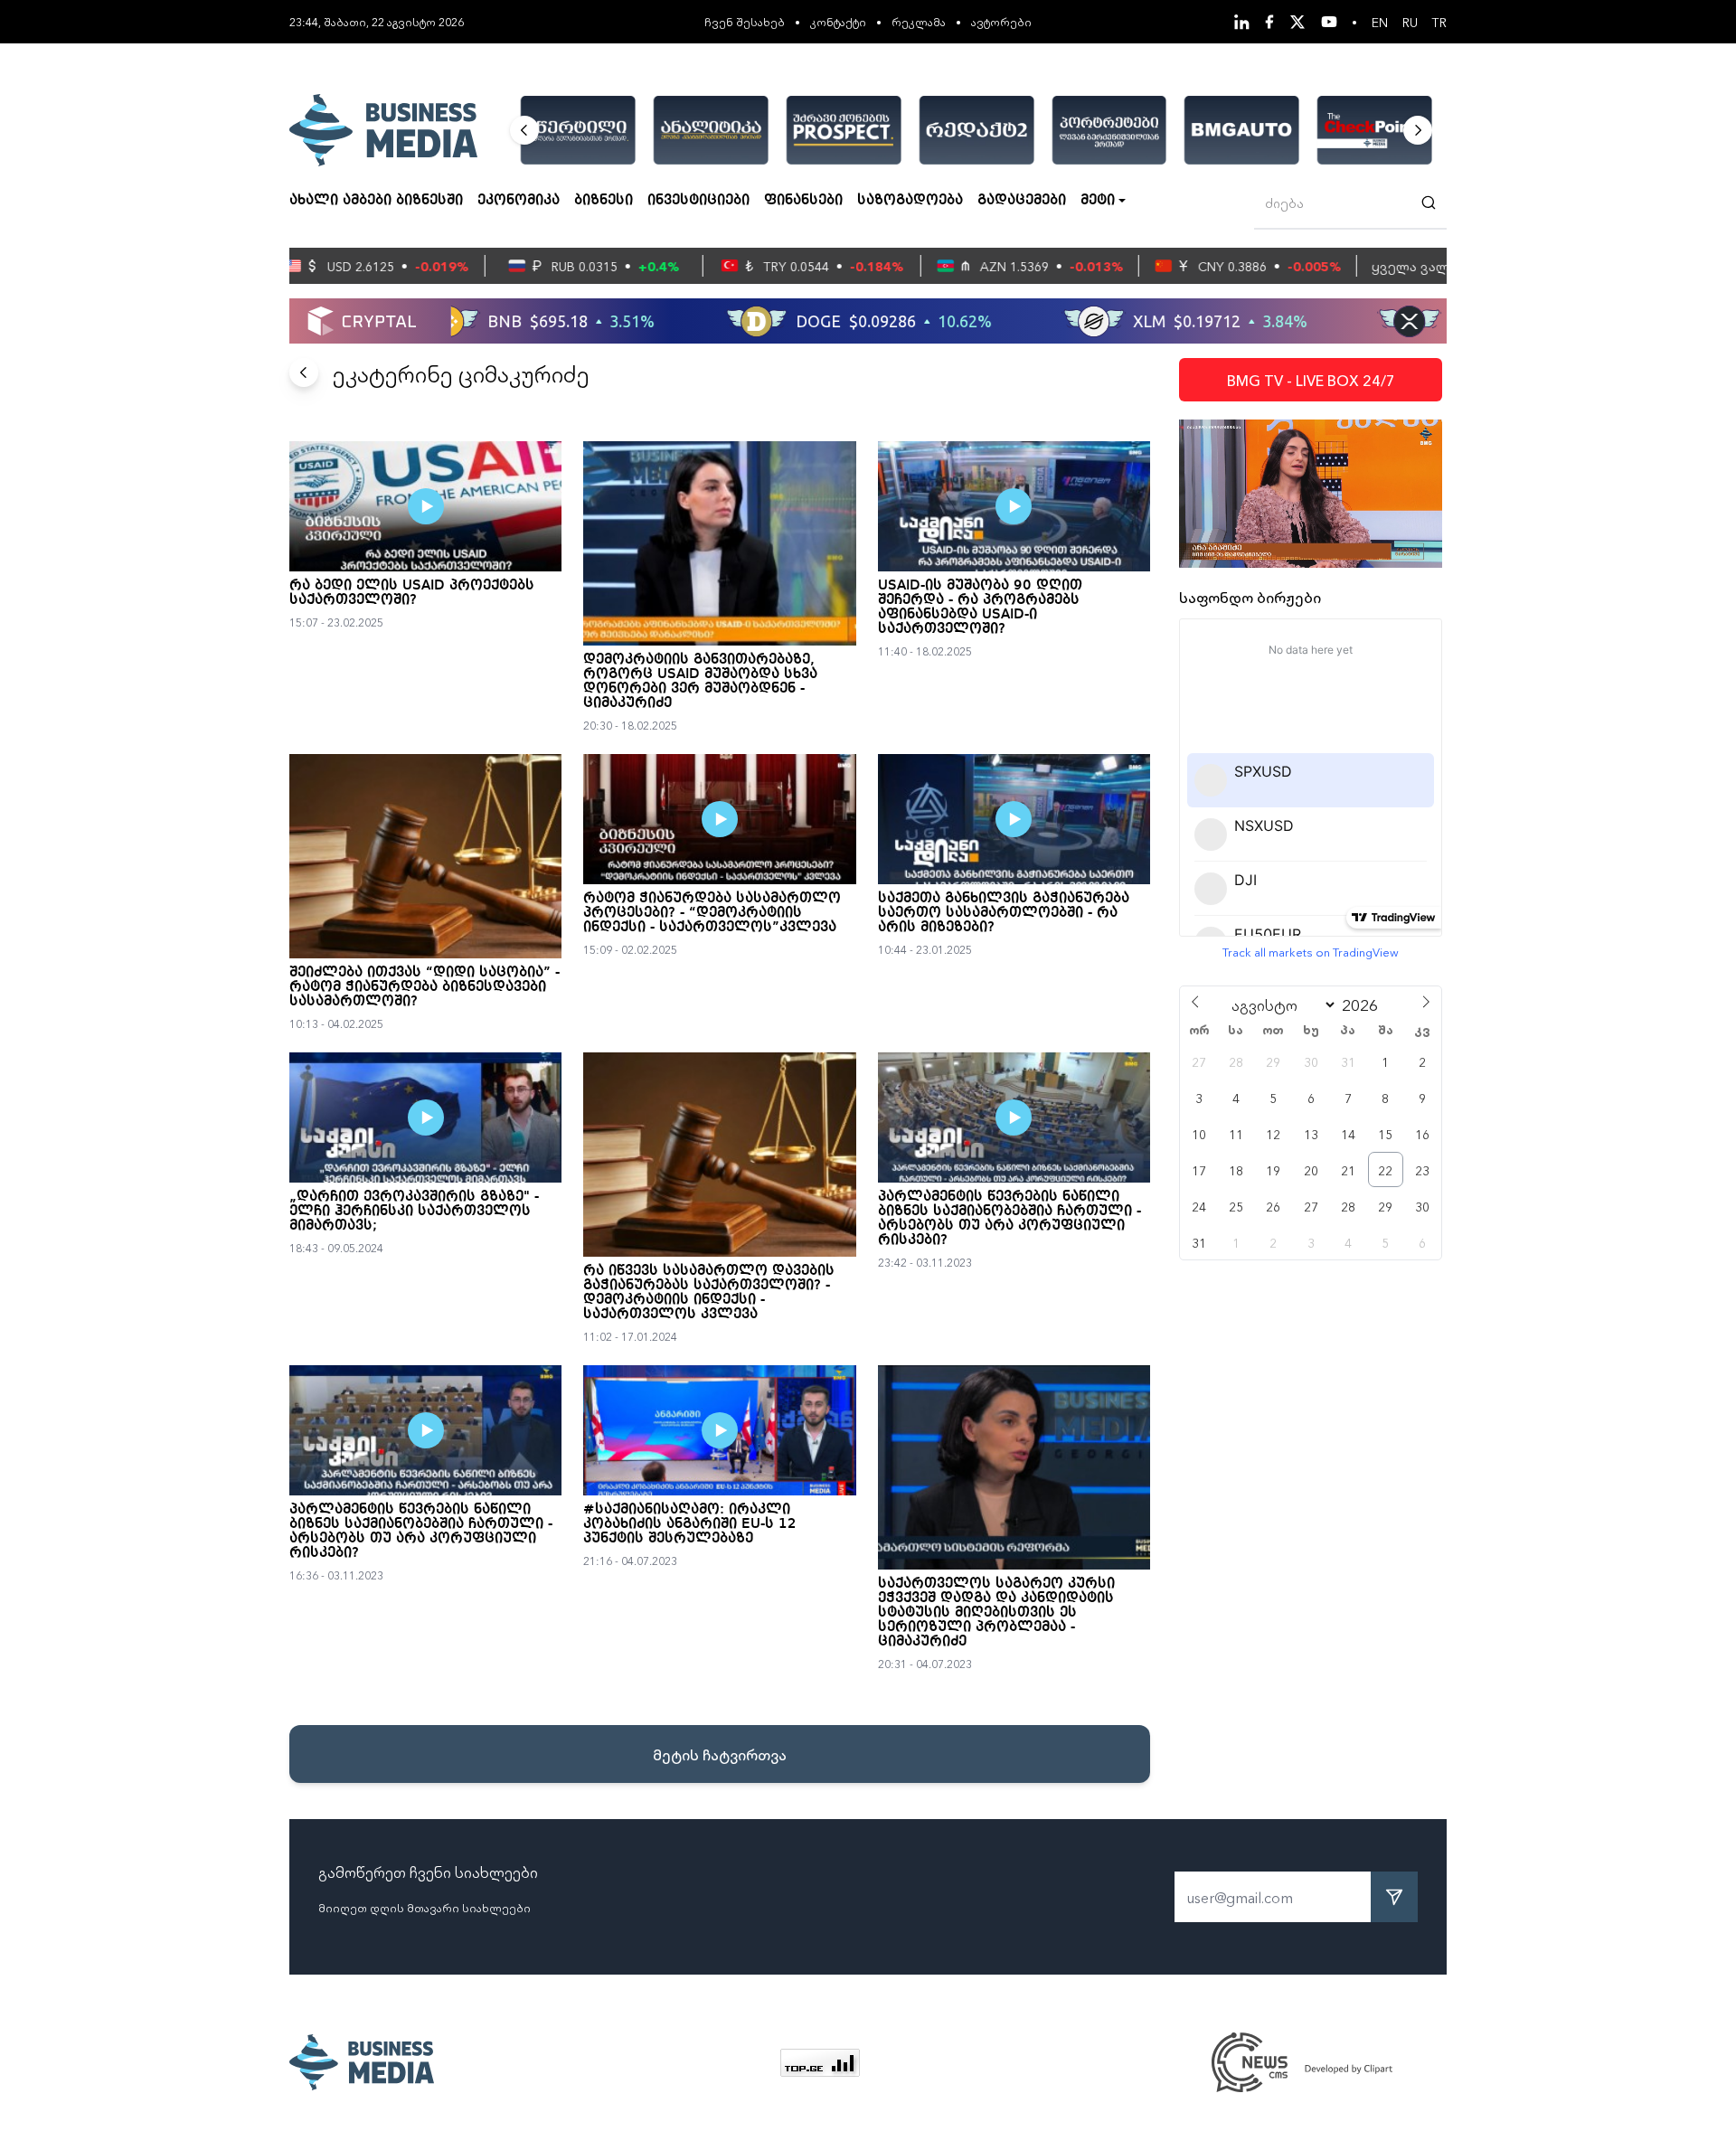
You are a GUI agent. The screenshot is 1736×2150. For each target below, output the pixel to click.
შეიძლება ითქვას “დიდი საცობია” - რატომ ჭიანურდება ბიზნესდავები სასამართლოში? (425, 987)
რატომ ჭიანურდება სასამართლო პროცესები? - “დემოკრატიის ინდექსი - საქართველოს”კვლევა (712, 913)
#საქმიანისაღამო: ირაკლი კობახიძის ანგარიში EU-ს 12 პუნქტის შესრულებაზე (690, 1524)
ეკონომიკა (519, 201)
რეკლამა (919, 21)
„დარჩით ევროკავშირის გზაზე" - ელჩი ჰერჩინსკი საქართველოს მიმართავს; (414, 1212)
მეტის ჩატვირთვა (720, 1754)
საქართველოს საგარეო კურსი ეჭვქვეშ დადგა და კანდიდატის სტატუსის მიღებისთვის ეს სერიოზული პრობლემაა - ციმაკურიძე (996, 1613)
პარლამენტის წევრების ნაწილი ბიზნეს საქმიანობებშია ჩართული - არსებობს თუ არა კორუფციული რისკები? (1010, 1219)
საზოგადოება (910, 201)
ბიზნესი (604, 201)
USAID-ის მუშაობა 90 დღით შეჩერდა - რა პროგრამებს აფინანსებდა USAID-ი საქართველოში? (980, 608)
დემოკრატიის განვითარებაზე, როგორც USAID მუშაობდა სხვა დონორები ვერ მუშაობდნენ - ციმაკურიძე (700, 682)
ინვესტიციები (698, 201)
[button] (524, 130)
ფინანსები (803, 201)
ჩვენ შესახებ (745, 21)
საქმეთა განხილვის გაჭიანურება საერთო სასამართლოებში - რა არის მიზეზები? (1004, 913)
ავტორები (1001, 21)
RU (1410, 22)
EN (1380, 22)
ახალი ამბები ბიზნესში (376, 201)
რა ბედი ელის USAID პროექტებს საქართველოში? (412, 593)
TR (1439, 22)
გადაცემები (1022, 201)
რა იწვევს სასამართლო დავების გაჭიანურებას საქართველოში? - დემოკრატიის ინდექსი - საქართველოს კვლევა (709, 1293)
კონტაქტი (838, 21)
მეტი (1098, 201)
